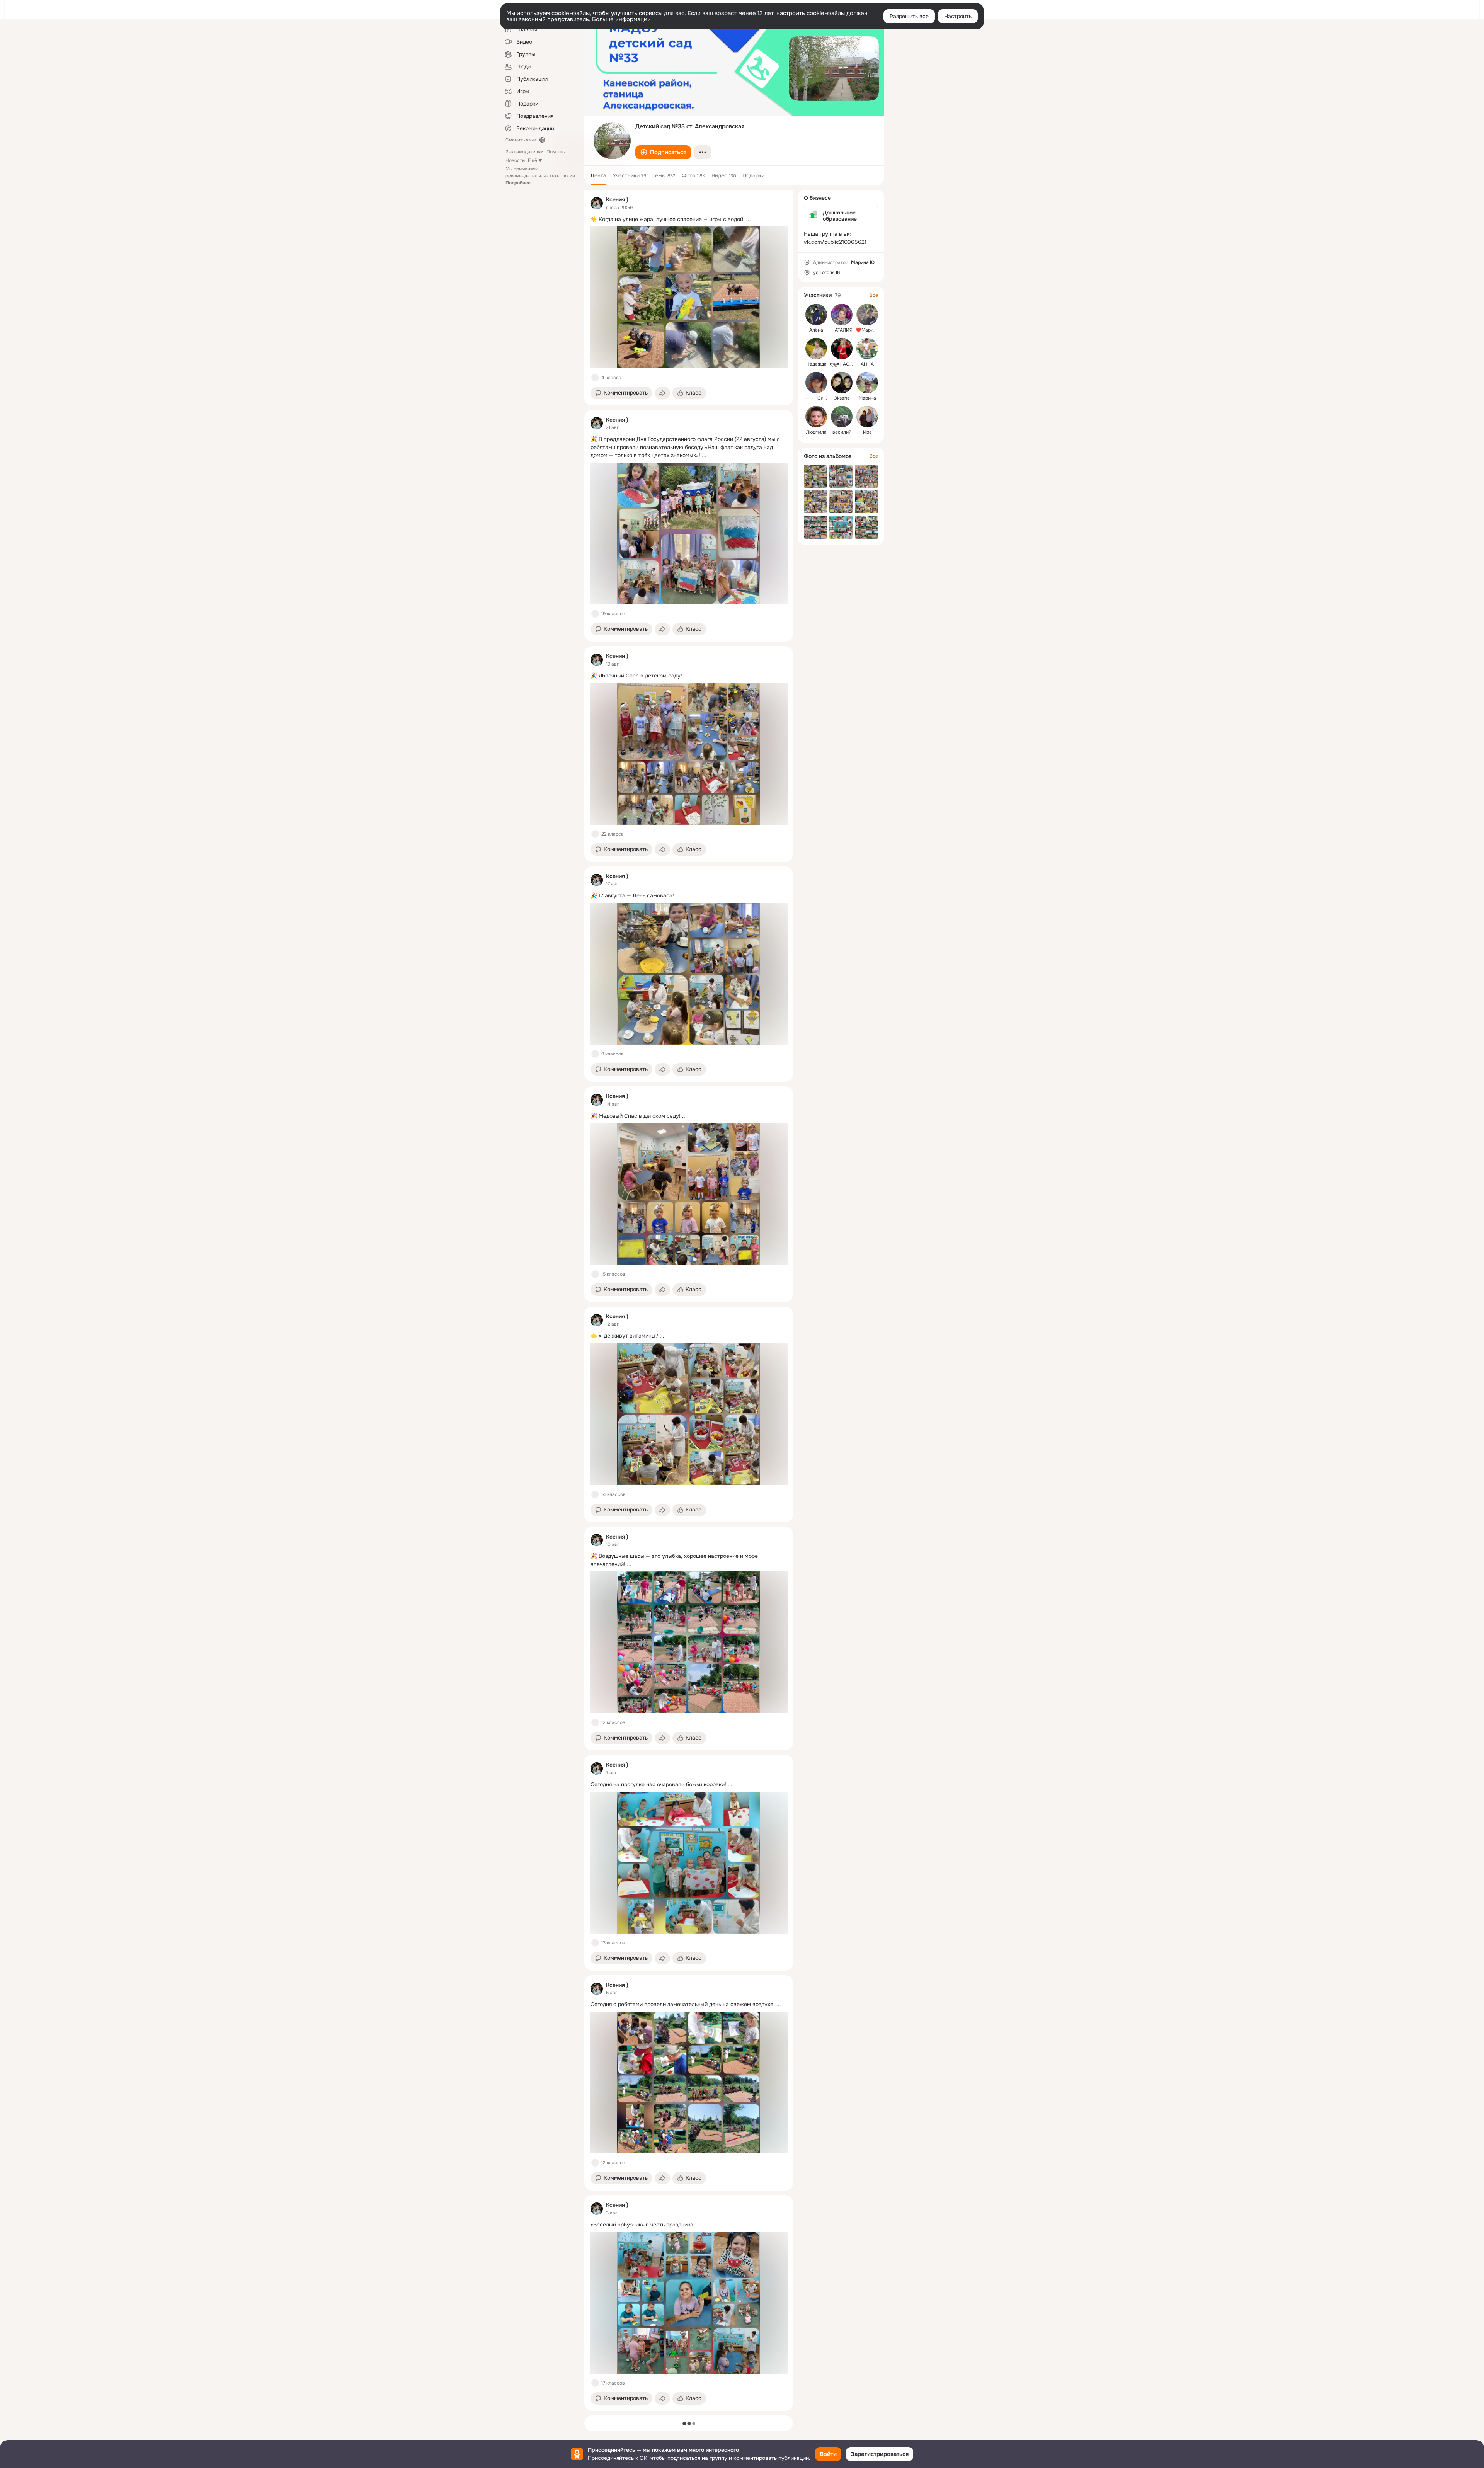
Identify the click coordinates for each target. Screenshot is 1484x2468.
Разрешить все (909, 16)
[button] (663, 152)
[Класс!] (595, 378)
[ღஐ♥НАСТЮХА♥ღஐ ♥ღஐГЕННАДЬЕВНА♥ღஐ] (842, 349)
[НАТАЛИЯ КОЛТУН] (842, 315)
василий (842, 432)
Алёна (816, 330)
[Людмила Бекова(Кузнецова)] (816, 417)
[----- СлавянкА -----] (816, 383)
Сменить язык (521, 140)
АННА (867, 364)
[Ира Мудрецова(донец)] (867, 417)
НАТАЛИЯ (842, 330)
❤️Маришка (869, 330)
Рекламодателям (524, 152)
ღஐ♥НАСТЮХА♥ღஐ (851, 364)
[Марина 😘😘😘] (867, 383)
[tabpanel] (689, 1300)
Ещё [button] (533, 160)
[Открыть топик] (689, 219)
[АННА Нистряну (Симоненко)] (867, 349)
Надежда (816, 364)
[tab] (598, 175)
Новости (515, 160)
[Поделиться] (662, 393)
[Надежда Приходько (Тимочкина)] (816, 349)
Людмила (816, 432)
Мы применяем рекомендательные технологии (540, 176)
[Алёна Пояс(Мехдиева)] (816, 315)
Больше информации (621, 19)
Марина (867, 398)
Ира (867, 432)
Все (874, 295)
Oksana (842, 398)
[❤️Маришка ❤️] (867, 315)
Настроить (958, 16)
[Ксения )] (597, 203)
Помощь (556, 152)
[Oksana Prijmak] (842, 383)
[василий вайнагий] (842, 417)
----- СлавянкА (822, 398)
